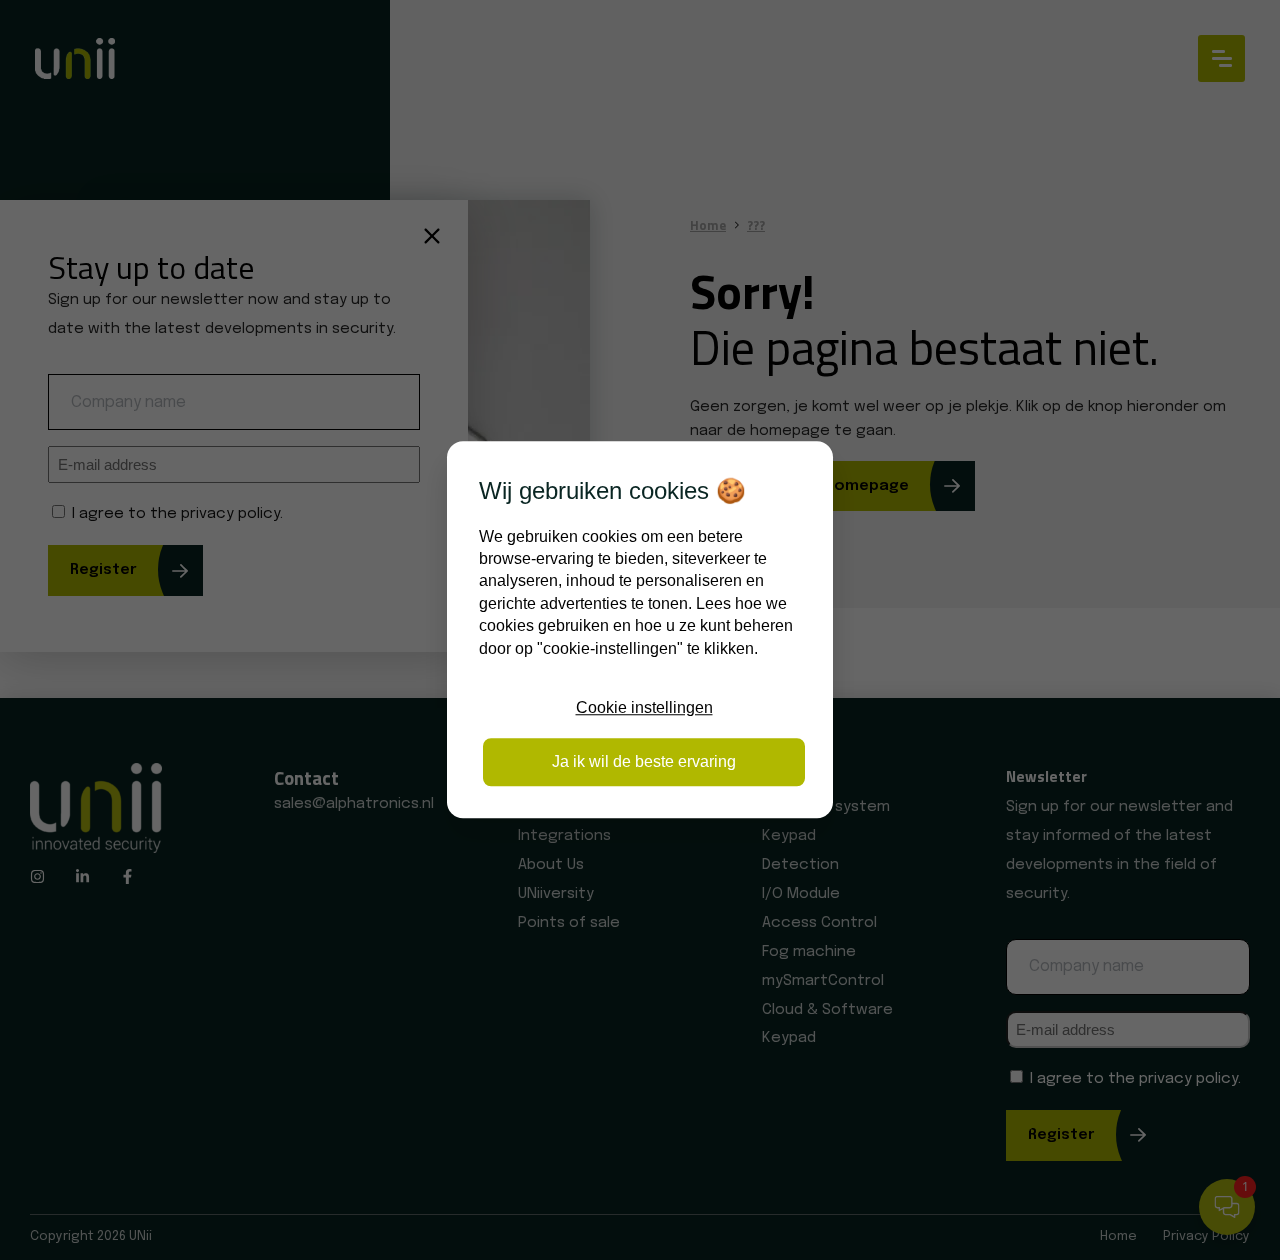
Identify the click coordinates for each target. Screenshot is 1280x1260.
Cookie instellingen (644, 707)
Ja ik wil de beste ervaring (644, 762)
